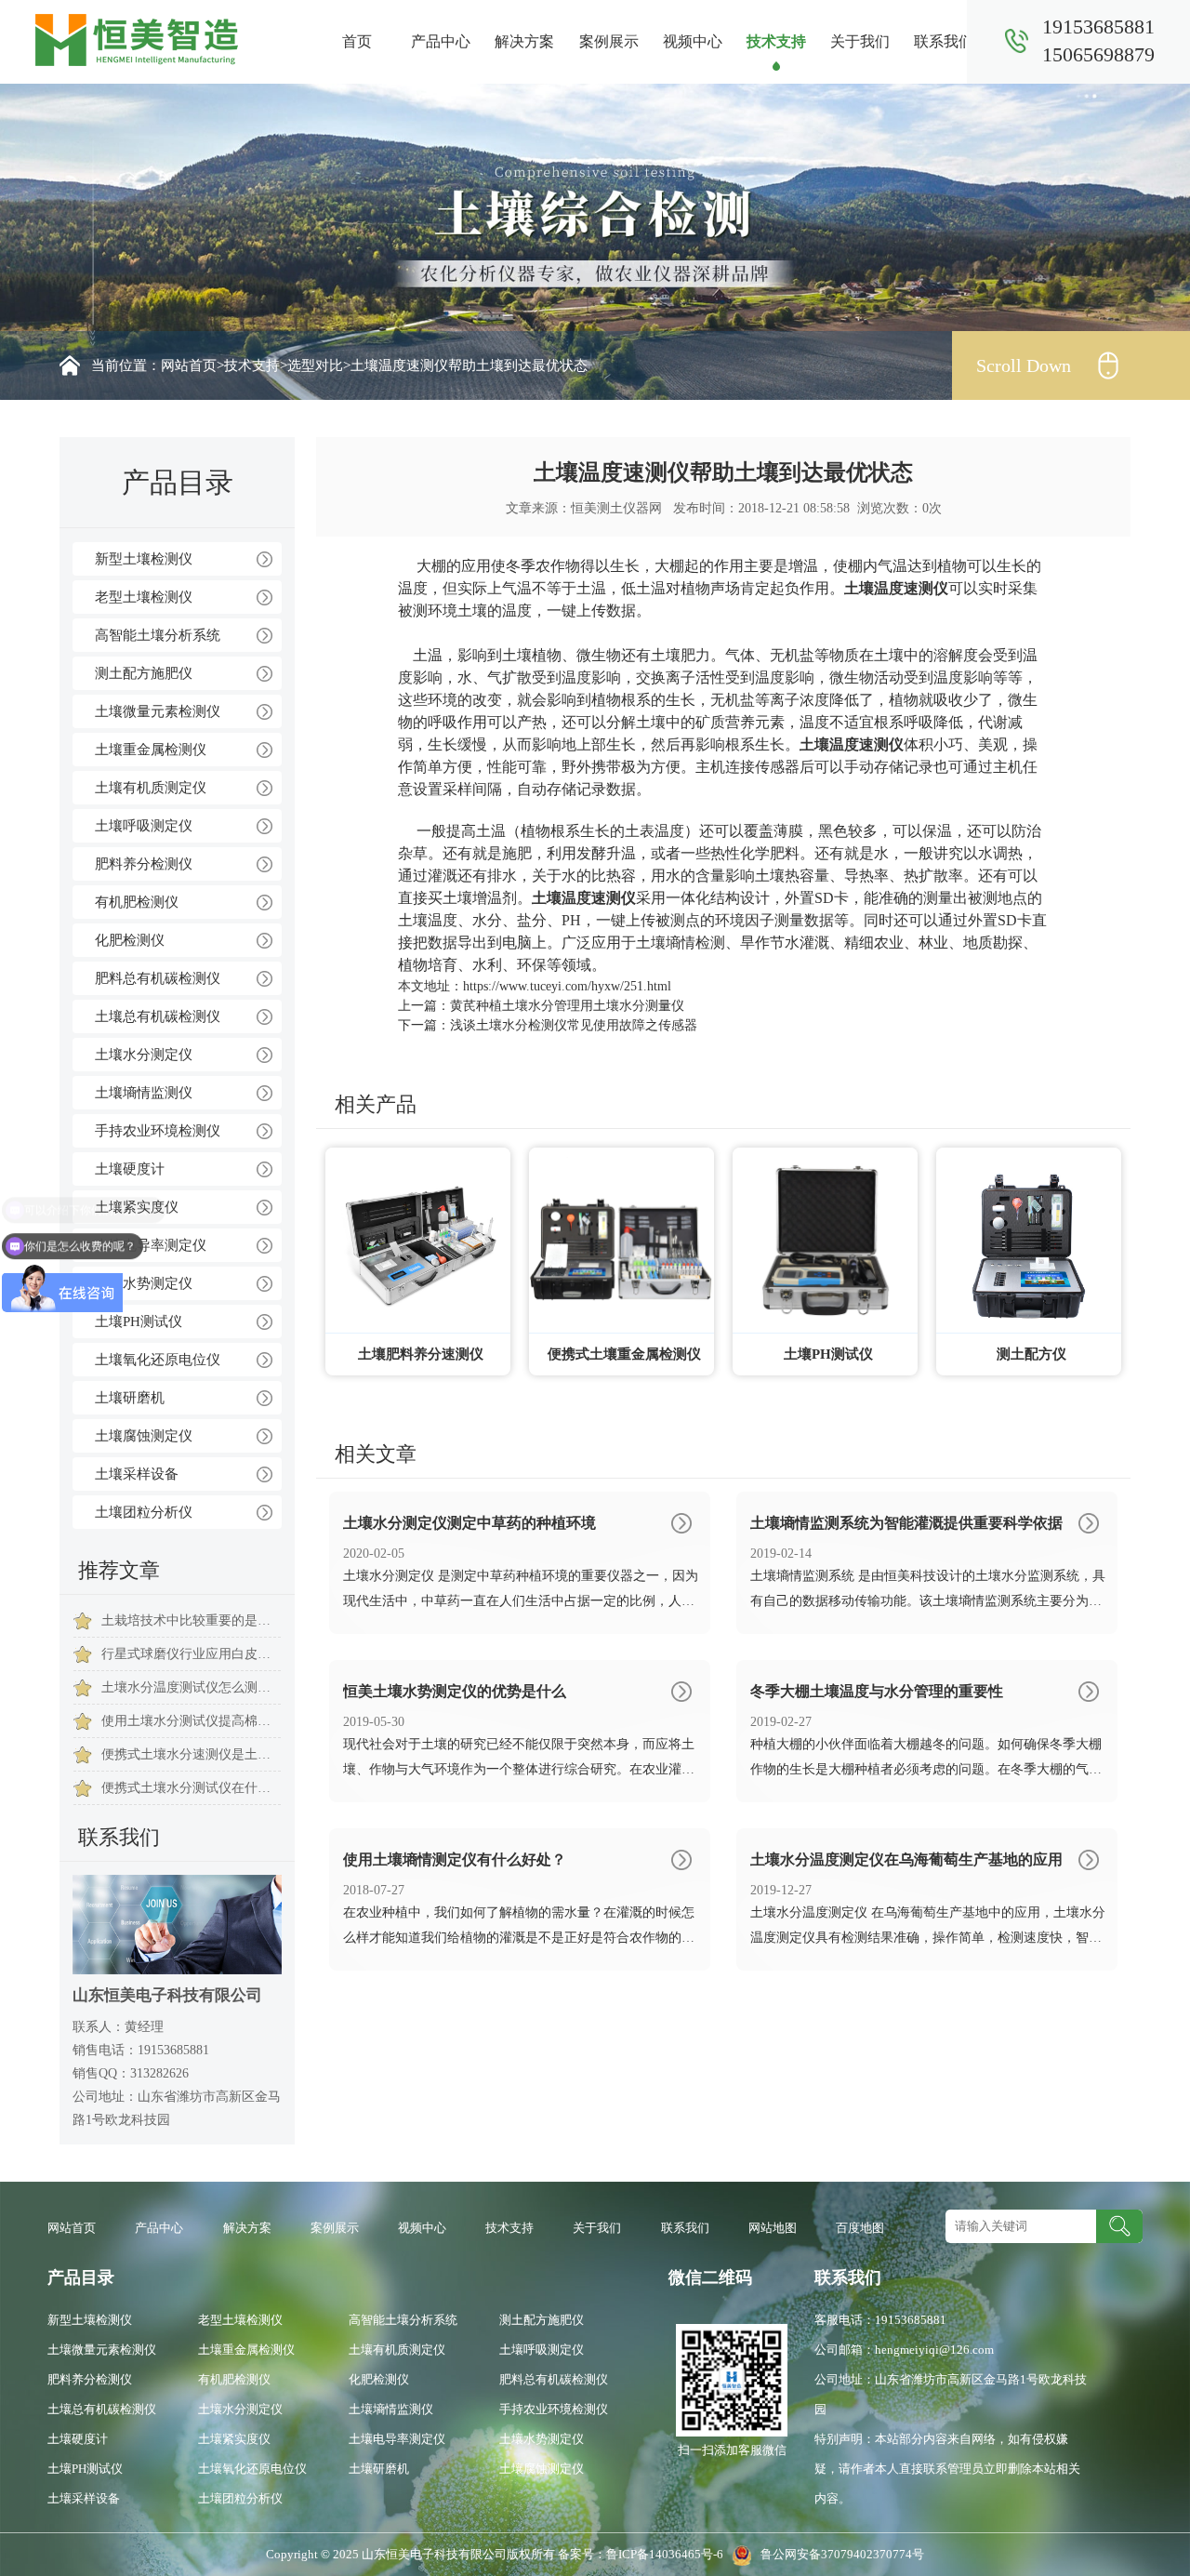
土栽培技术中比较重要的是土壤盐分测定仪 (191, 1620)
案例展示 (609, 41)
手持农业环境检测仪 (158, 1131)
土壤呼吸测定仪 (144, 826)
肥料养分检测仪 (144, 864)
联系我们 (944, 41)
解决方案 (524, 41)
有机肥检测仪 (137, 902)
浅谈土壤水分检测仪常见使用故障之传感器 (574, 1025)
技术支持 (776, 41)
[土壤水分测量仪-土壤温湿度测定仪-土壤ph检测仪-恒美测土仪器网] (137, 39)
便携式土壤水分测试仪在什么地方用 (191, 1788)
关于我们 (860, 41)
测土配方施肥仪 (144, 673)
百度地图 (860, 2228)
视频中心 (693, 41)
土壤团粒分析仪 (144, 1512)
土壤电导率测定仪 (151, 1245)
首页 (357, 41)
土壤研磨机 (130, 1398)
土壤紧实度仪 (137, 1207)
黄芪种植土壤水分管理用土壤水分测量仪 (567, 1006)
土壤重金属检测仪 (151, 750)
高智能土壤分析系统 (158, 635)
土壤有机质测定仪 (151, 788)
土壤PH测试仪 (139, 1321)
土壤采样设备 (137, 1474)
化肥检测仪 (130, 940)
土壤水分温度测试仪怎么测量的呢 (191, 1687)
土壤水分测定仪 (144, 1055)
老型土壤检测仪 (144, 597)
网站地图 (773, 2228)
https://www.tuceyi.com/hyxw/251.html (567, 986)
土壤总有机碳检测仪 (158, 1016)
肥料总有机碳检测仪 (158, 978)
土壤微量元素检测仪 (158, 711)
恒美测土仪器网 (616, 508)
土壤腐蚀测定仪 (144, 1436)
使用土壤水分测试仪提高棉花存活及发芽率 (191, 1721)
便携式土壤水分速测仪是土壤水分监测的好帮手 (191, 1754)
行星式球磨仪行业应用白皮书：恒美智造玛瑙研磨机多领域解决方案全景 (191, 1654)
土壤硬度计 (130, 1169)
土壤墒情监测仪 (144, 1093)
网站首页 (189, 365)
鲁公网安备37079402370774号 (838, 2554)
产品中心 (441, 41)
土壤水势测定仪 (144, 1283)
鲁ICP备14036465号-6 (666, 2554)
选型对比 (315, 365)
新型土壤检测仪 (144, 559)
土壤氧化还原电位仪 (158, 1360)
